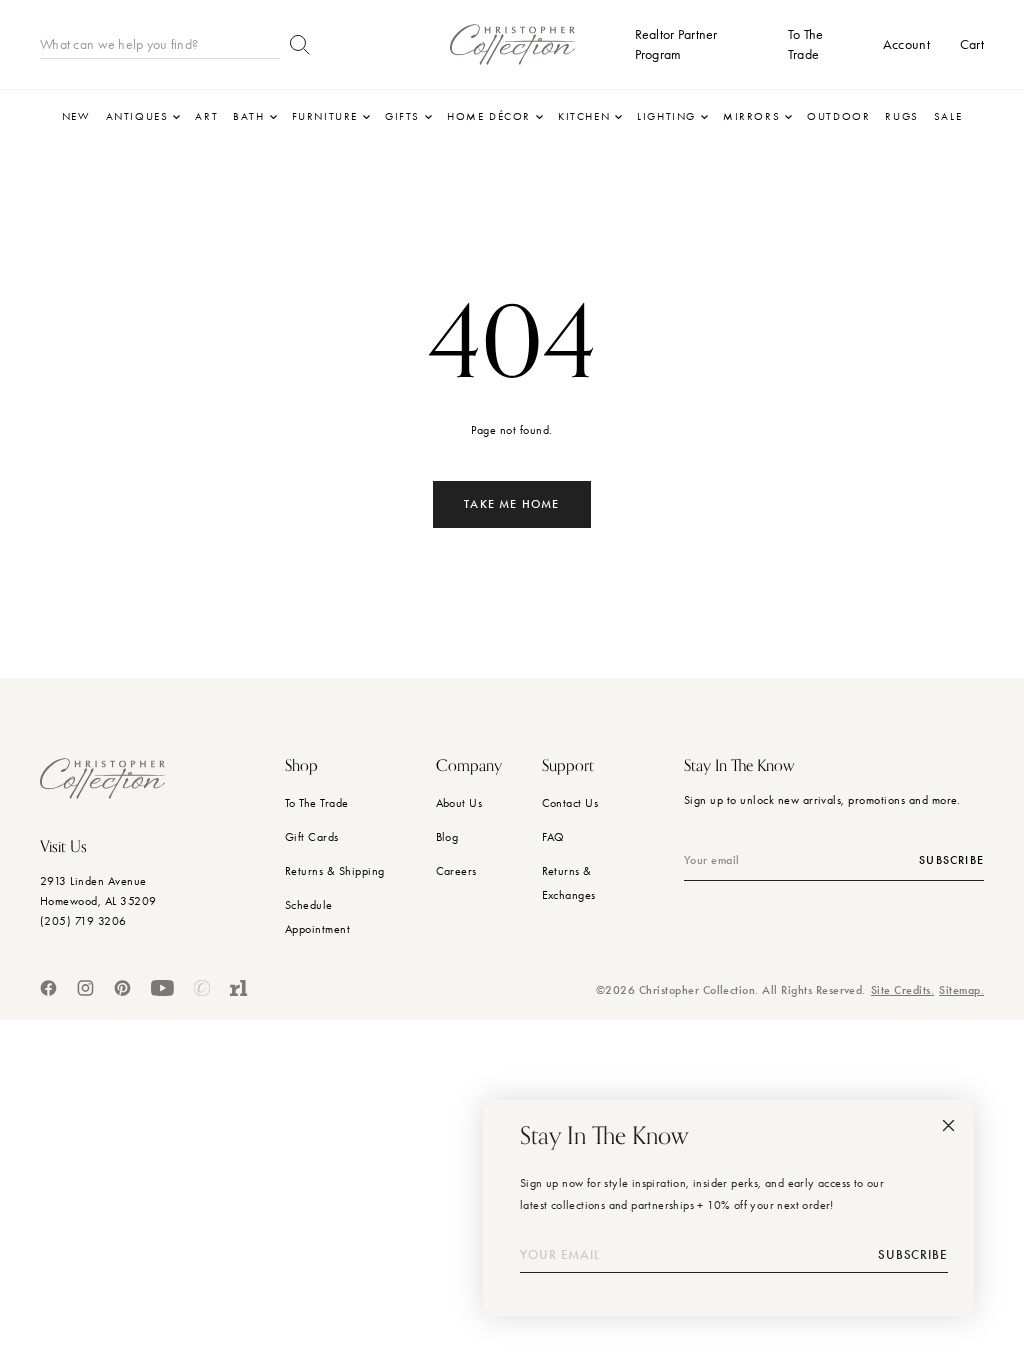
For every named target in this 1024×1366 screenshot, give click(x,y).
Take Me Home (511, 504)
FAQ (553, 837)
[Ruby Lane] (239, 988)
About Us (459, 803)
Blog (447, 837)
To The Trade (317, 803)
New (76, 116)
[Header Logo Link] (512, 44)
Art (206, 116)
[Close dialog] (948, 1125)
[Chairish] (202, 988)
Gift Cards (312, 837)
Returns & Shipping (335, 871)
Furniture (325, 116)
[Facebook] (48, 988)
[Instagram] (85, 988)
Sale (948, 116)
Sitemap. (961, 990)
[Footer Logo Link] (102, 778)
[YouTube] (162, 988)
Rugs (901, 116)
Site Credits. (902, 990)
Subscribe (951, 860)
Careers (456, 871)
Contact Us (570, 803)
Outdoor (838, 116)
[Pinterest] (122, 988)
